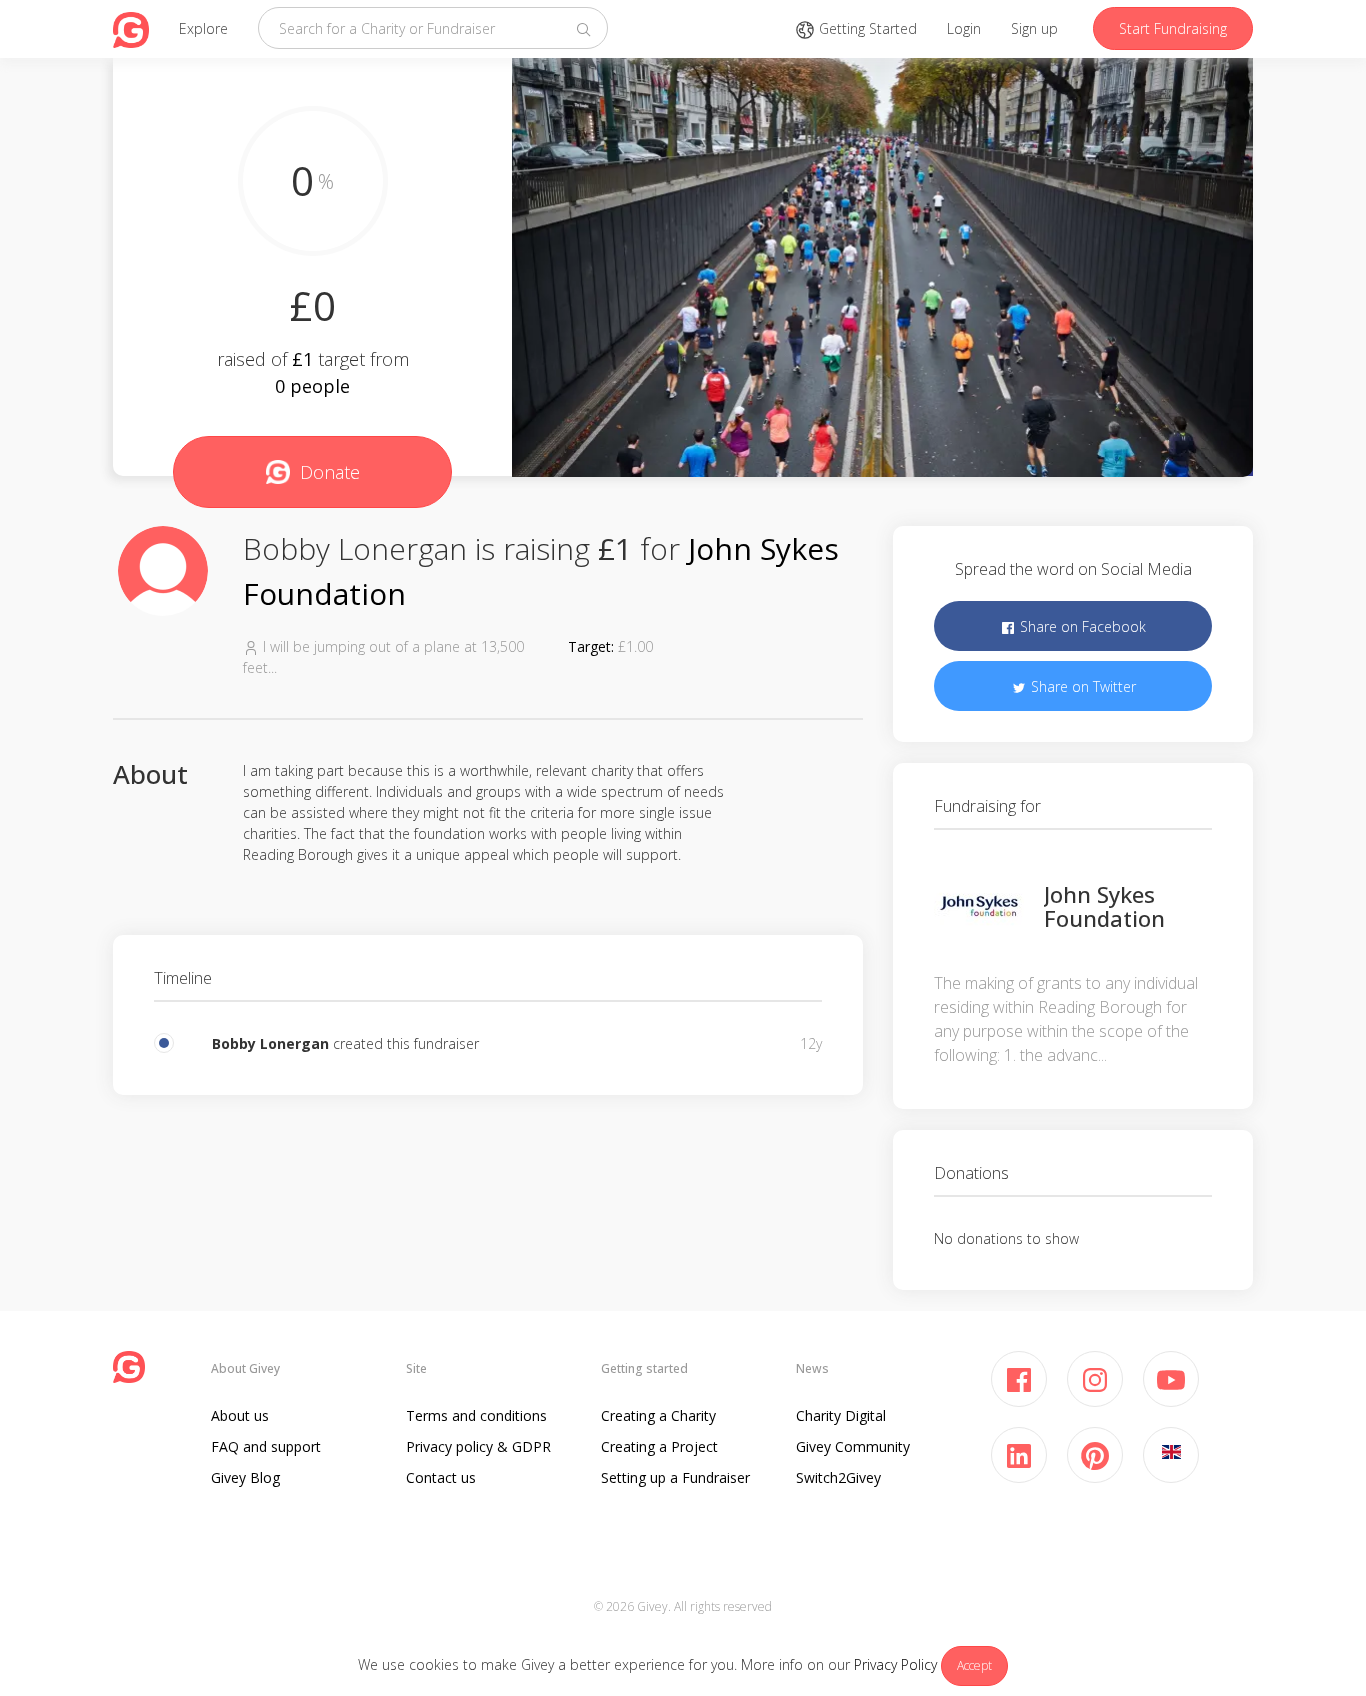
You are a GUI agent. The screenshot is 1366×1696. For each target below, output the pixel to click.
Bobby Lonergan (270, 1043)
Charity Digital (841, 1415)
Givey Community (853, 1446)
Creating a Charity (658, 1415)
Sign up (1034, 28)
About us (240, 1415)
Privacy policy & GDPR (478, 1446)
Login (964, 28)
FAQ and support (266, 1446)
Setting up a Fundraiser (675, 1477)
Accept (974, 1665)
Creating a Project (659, 1446)
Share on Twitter (1081, 686)
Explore (203, 28)
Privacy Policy (895, 1664)
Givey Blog (245, 1477)
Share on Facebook (1081, 626)
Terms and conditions (476, 1415)
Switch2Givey (838, 1477)
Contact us (441, 1477)
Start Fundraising (1173, 28)
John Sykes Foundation (1104, 906)
